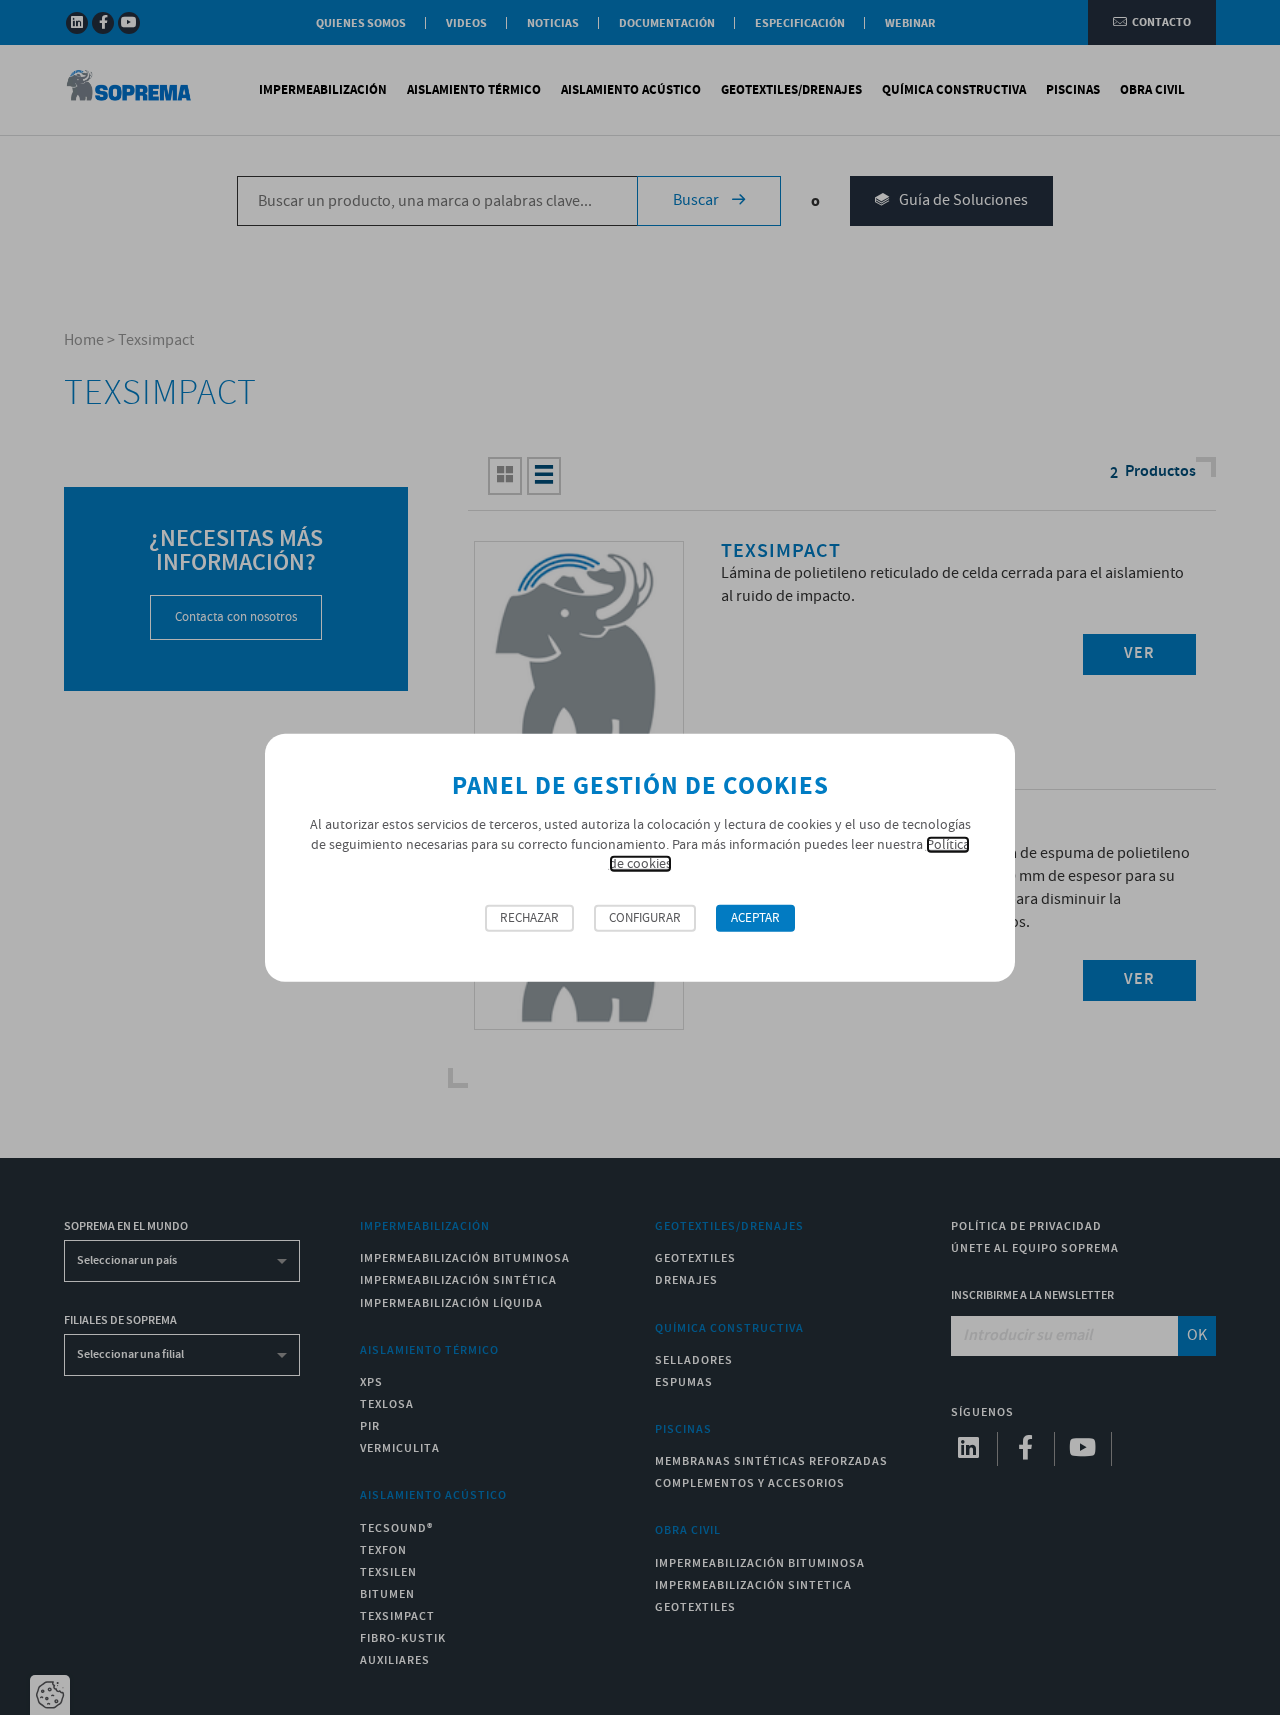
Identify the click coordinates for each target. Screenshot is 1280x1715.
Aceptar (755, 918)
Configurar (645, 918)
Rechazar (529, 918)
